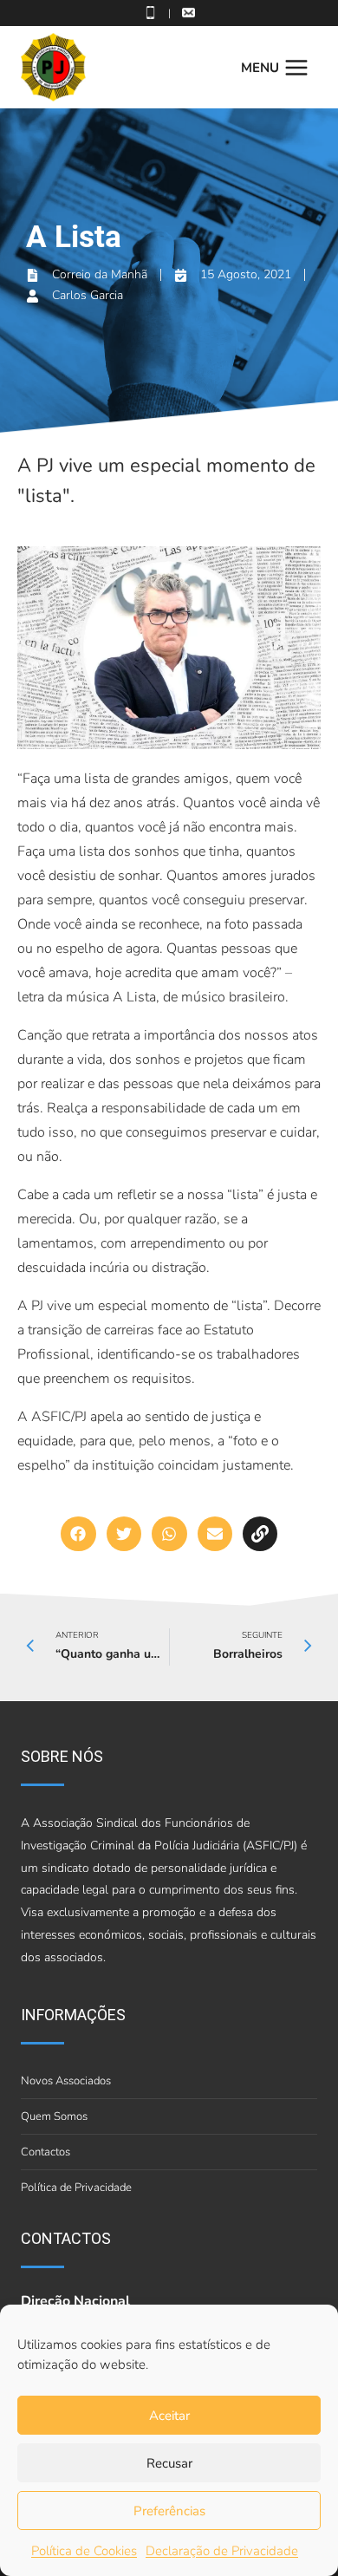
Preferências (169, 2511)
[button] (78, 1534)
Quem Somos (54, 2116)
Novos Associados (66, 2081)
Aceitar (169, 2416)
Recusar (169, 2463)
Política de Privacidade (76, 2188)
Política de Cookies (84, 2551)
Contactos (45, 2152)
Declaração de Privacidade (222, 2551)
